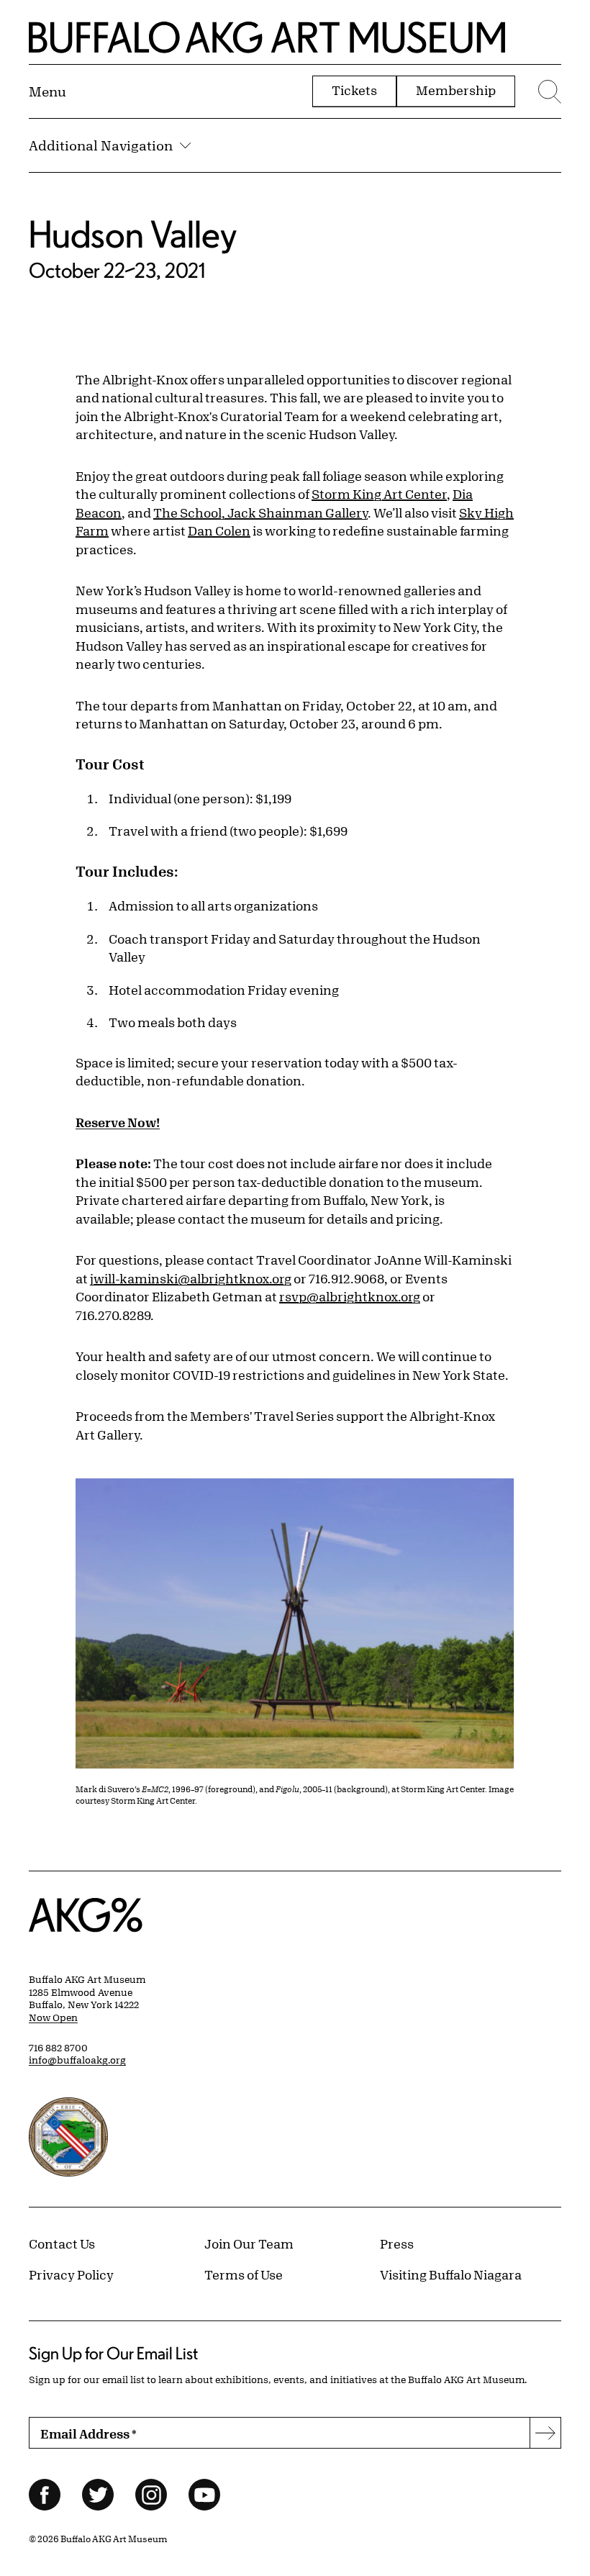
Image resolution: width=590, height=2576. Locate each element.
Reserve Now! (118, 1122)
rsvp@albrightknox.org (350, 1296)
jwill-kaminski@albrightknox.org (191, 1278)
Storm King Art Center (379, 494)
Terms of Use (244, 2274)
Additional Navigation (101, 145)
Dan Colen (219, 530)
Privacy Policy (71, 2274)
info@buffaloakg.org (77, 2060)
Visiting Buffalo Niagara (451, 2274)
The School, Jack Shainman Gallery (260, 512)
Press (397, 2243)
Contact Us (62, 2243)
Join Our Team (249, 2243)
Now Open (53, 2017)
